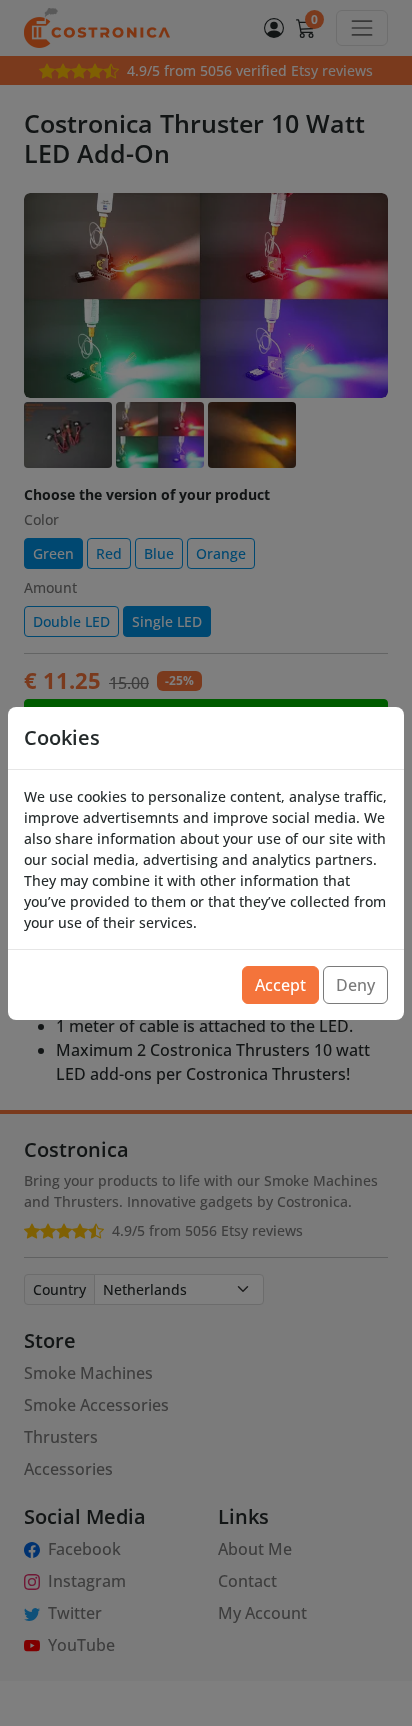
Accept (280, 985)
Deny (355, 985)
